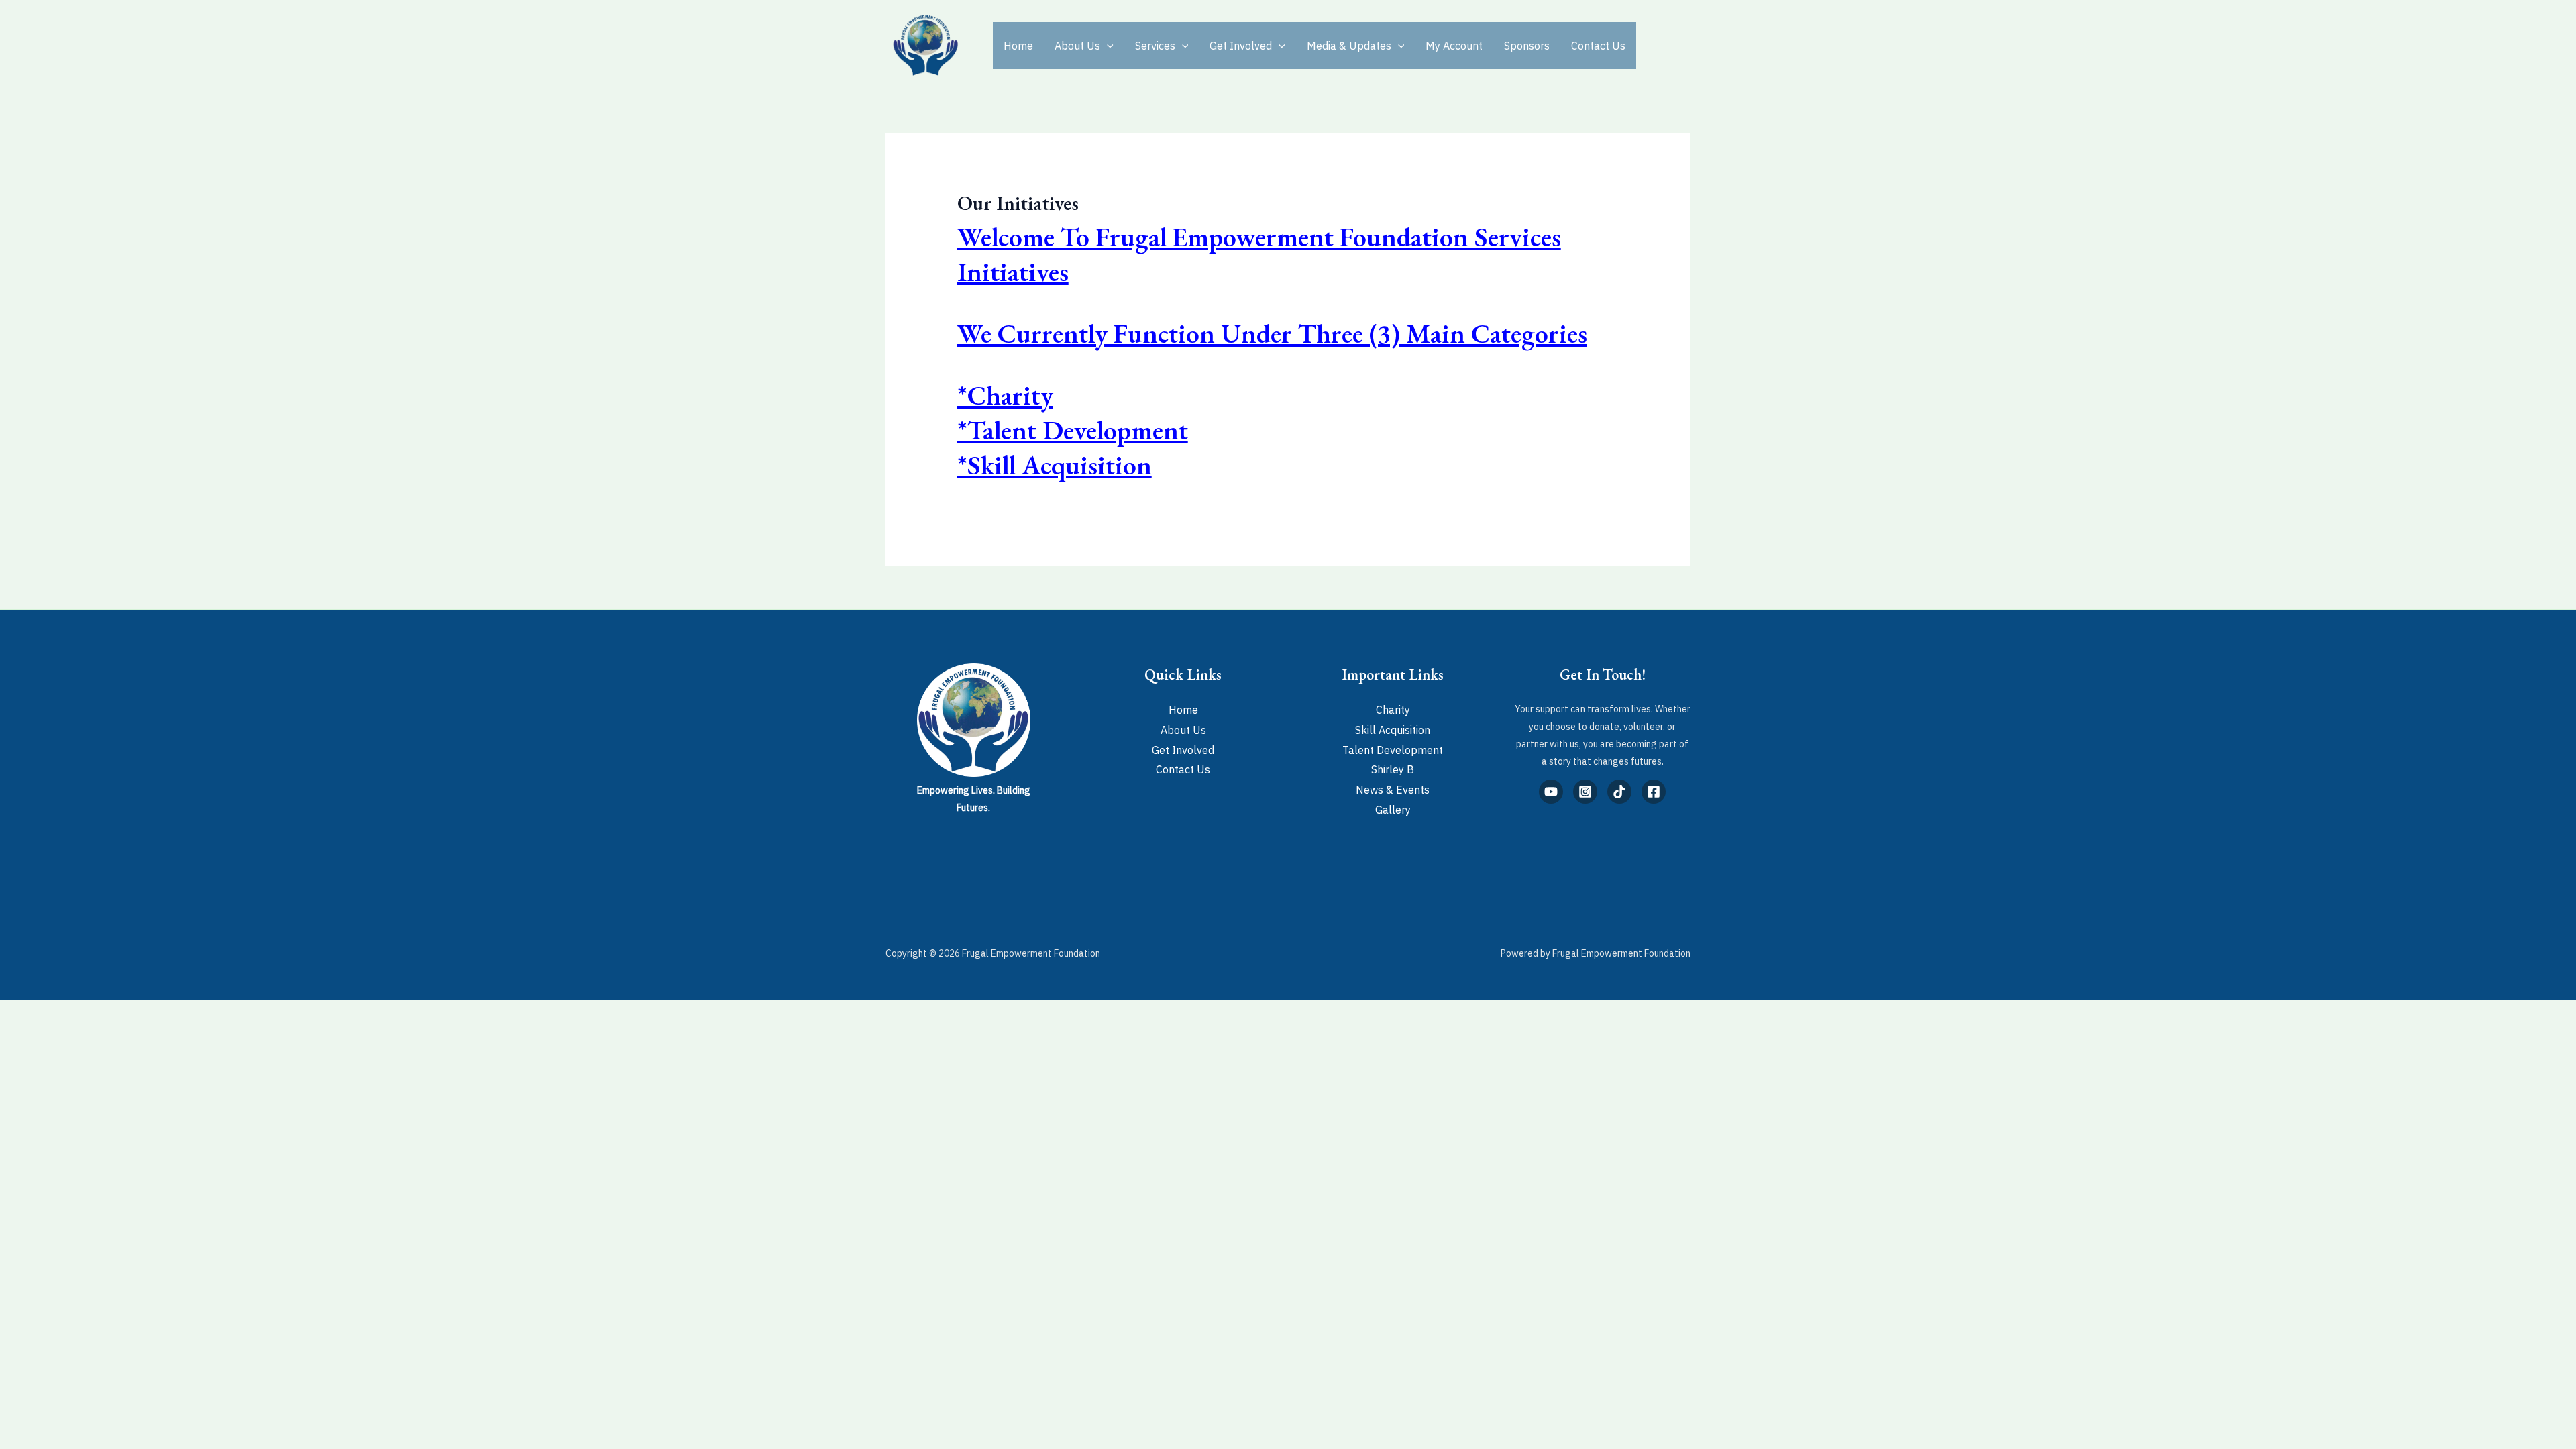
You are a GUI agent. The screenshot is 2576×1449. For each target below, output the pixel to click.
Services (1155, 46)
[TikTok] (1619, 792)
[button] (1107, 46)
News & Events (1393, 790)
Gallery (1393, 810)
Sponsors (1527, 46)
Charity (1393, 710)
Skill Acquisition (1393, 730)
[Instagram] (1585, 792)
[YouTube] (1551, 792)
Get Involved (1241, 46)
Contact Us (1598, 46)
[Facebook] (1654, 792)
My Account (1454, 46)
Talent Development (1393, 750)
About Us (1077, 46)
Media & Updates (1349, 46)
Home (1018, 46)
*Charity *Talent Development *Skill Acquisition (1073, 430)
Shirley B (1393, 769)
